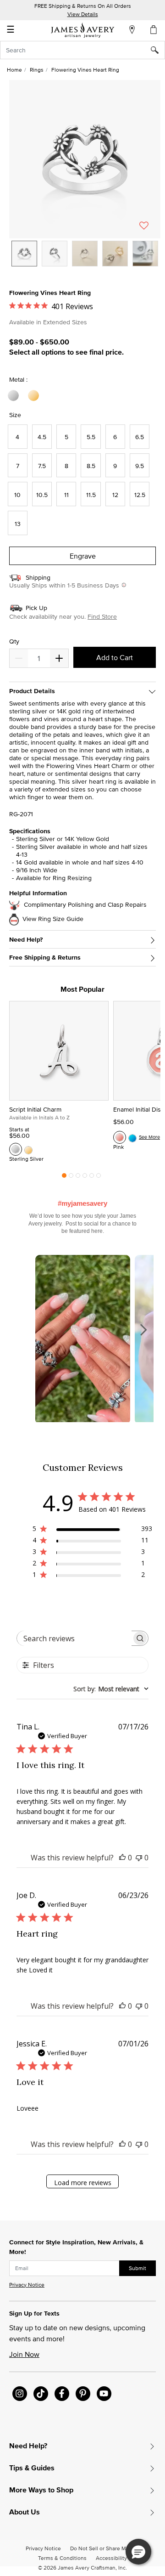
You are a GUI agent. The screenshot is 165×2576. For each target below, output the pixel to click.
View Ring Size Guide (53, 919)
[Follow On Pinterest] (83, 2394)
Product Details (32, 691)
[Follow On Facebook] (62, 2394)
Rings (37, 70)
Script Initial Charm (35, 1109)
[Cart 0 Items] (154, 29)
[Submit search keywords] (158, 50)
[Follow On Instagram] (20, 2394)
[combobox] (82, 50)
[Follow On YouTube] (104, 2394)
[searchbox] (74, 1638)
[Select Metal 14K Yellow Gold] (35, 396)
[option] (24, 254)
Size (15, 415)
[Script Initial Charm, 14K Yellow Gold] (28, 1149)
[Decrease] (59, 658)
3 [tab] (78, 1178)
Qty (14, 641)
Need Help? (26, 940)
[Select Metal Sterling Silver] (15, 396)
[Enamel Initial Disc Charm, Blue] (132, 1137)
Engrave (83, 556)
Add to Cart (115, 657)
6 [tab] (99, 1178)
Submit (137, 2268)
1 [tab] (64, 1178)
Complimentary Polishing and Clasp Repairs (85, 905)
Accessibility (111, 2558)
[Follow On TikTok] (41, 2394)
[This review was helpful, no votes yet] (122, 1858)
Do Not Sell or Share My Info (105, 2548)
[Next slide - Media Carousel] (143, 1330)
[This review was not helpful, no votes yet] (139, 1858)
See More (149, 1137)
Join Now (24, 2354)
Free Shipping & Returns (45, 958)
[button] (85, 159)
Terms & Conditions (62, 2558)
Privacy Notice (27, 2285)
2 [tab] (71, 1178)
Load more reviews (83, 2183)
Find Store (102, 616)
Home (14, 70)
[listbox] (85, 260)
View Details (83, 14)
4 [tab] (85, 1178)
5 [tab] (92, 1178)
